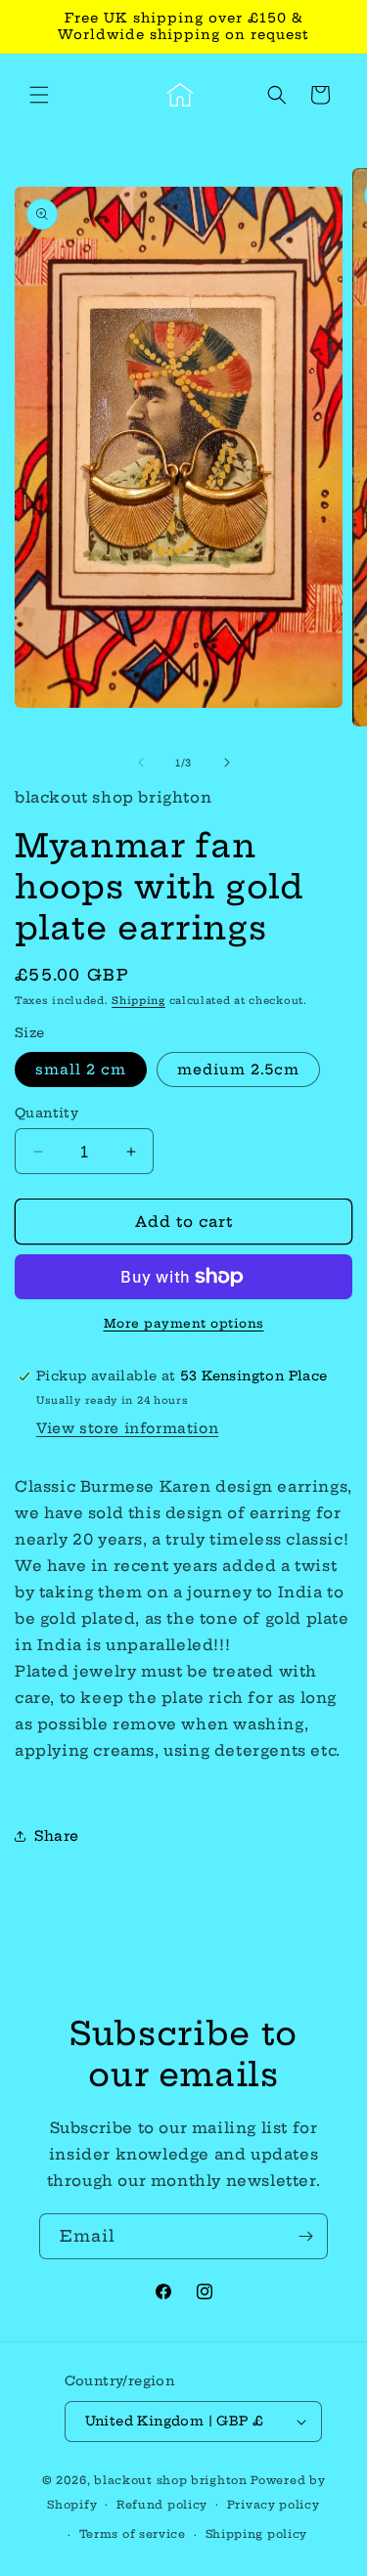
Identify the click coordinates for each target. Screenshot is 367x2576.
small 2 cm (81, 1070)
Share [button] (57, 1836)
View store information (127, 1428)
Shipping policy (257, 2534)
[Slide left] (141, 763)
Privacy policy (274, 2505)
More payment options (184, 1323)
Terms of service (133, 2534)
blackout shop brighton (170, 2480)
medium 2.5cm (238, 1070)
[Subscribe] (305, 2236)
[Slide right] (227, 763)
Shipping (138, 1001)
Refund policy (162, 2505)
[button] (39, 95)
